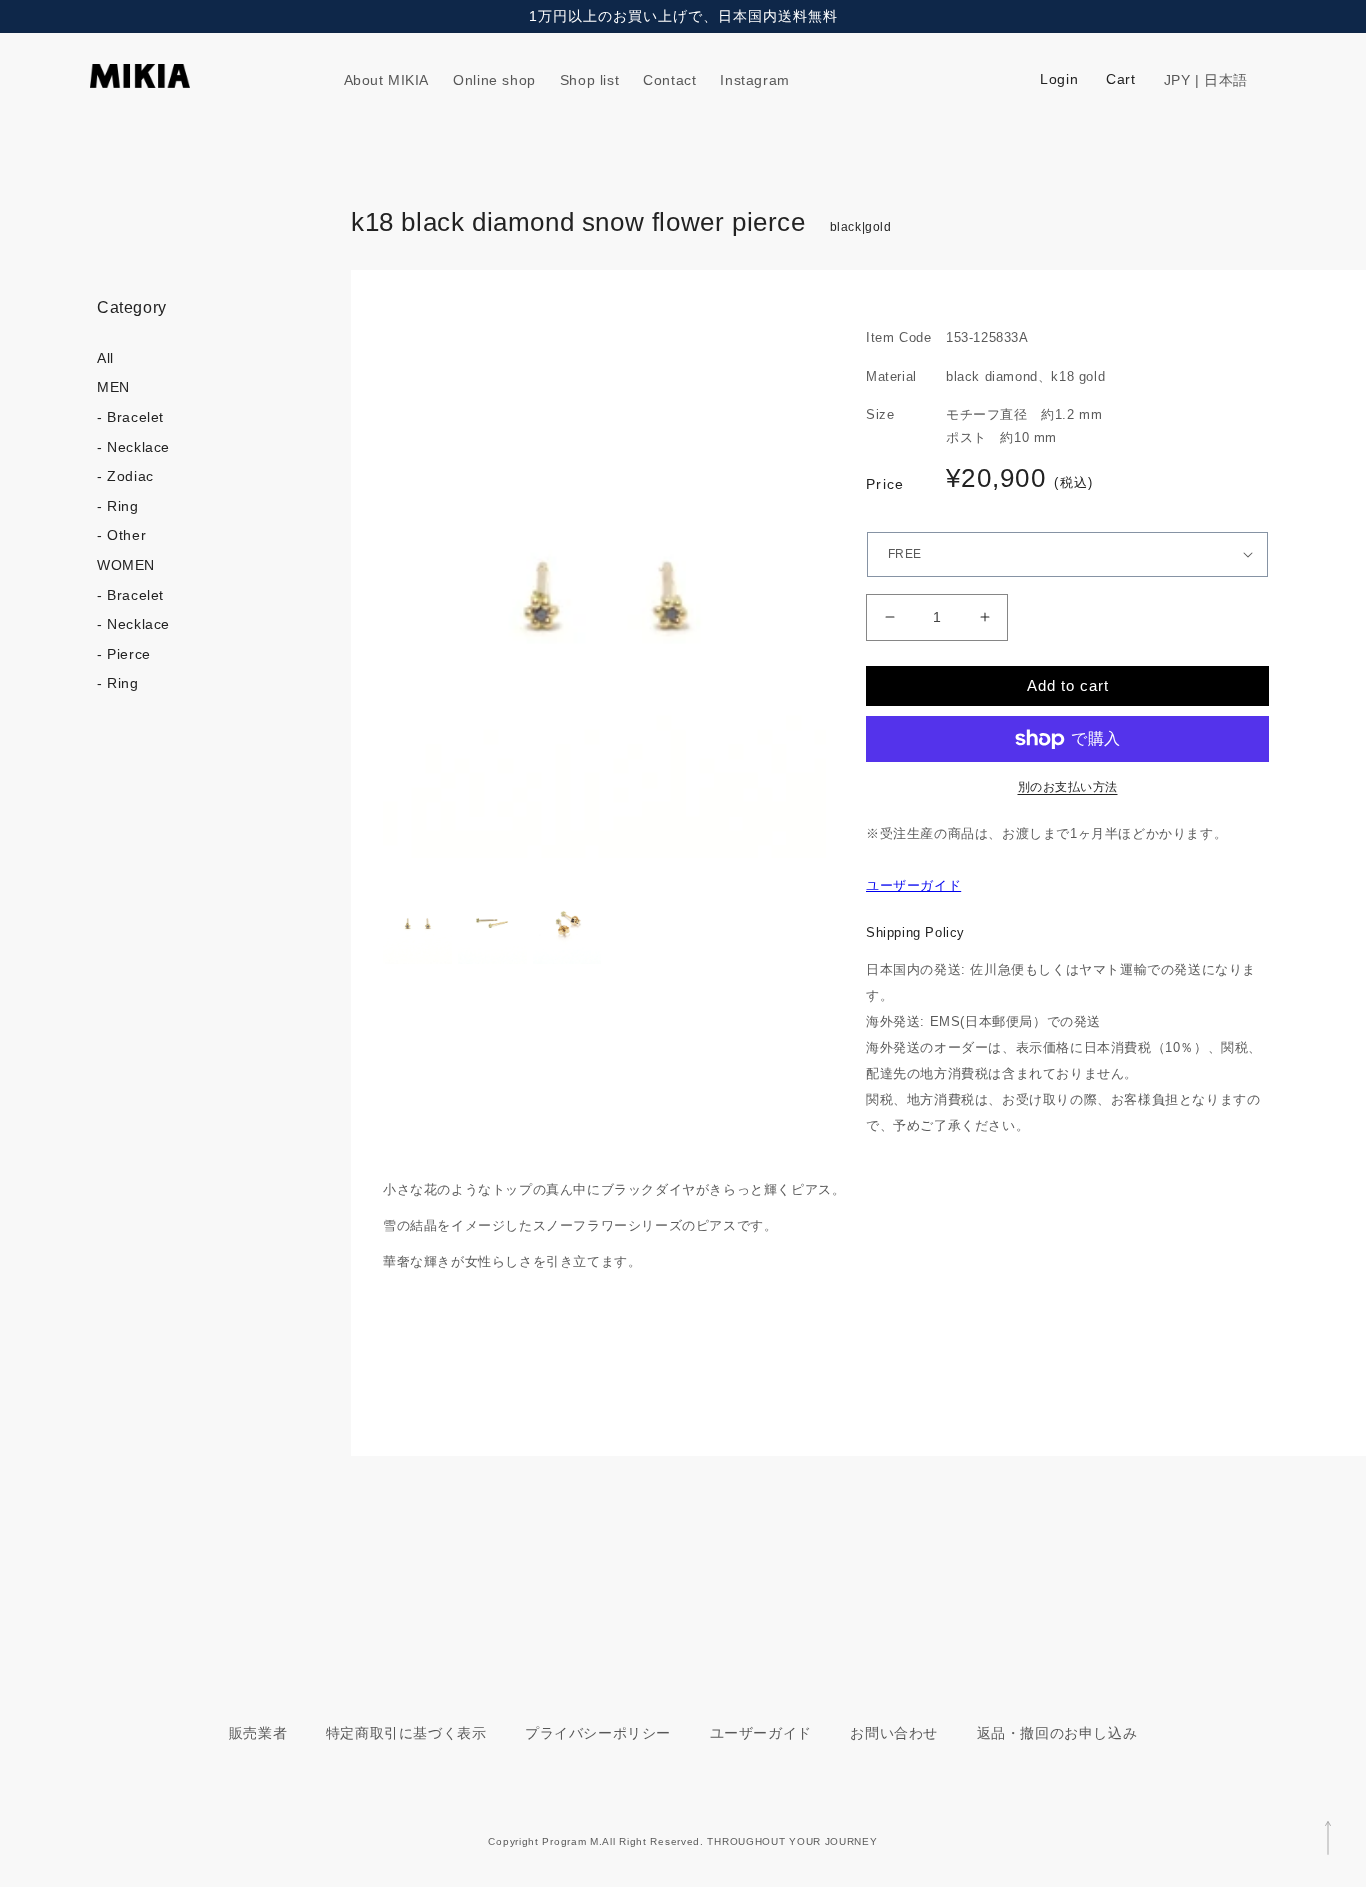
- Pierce (124, 654)
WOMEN (126, 565)
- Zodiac (125, 476)
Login (1059, 79)
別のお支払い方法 (1068, 787)
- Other (121, 535)
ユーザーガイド (913, 885)
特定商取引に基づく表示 (406, 1733)
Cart (1120, 79)
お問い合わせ (894, 1733)
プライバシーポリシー (598, 1733)
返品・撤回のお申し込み (1057, 1733)
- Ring (118, 506)
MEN (113, 387)
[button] (1252, 80)
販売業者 (258, 1733)
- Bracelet (130, 417)
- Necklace (133, 447)
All (105, 358)
